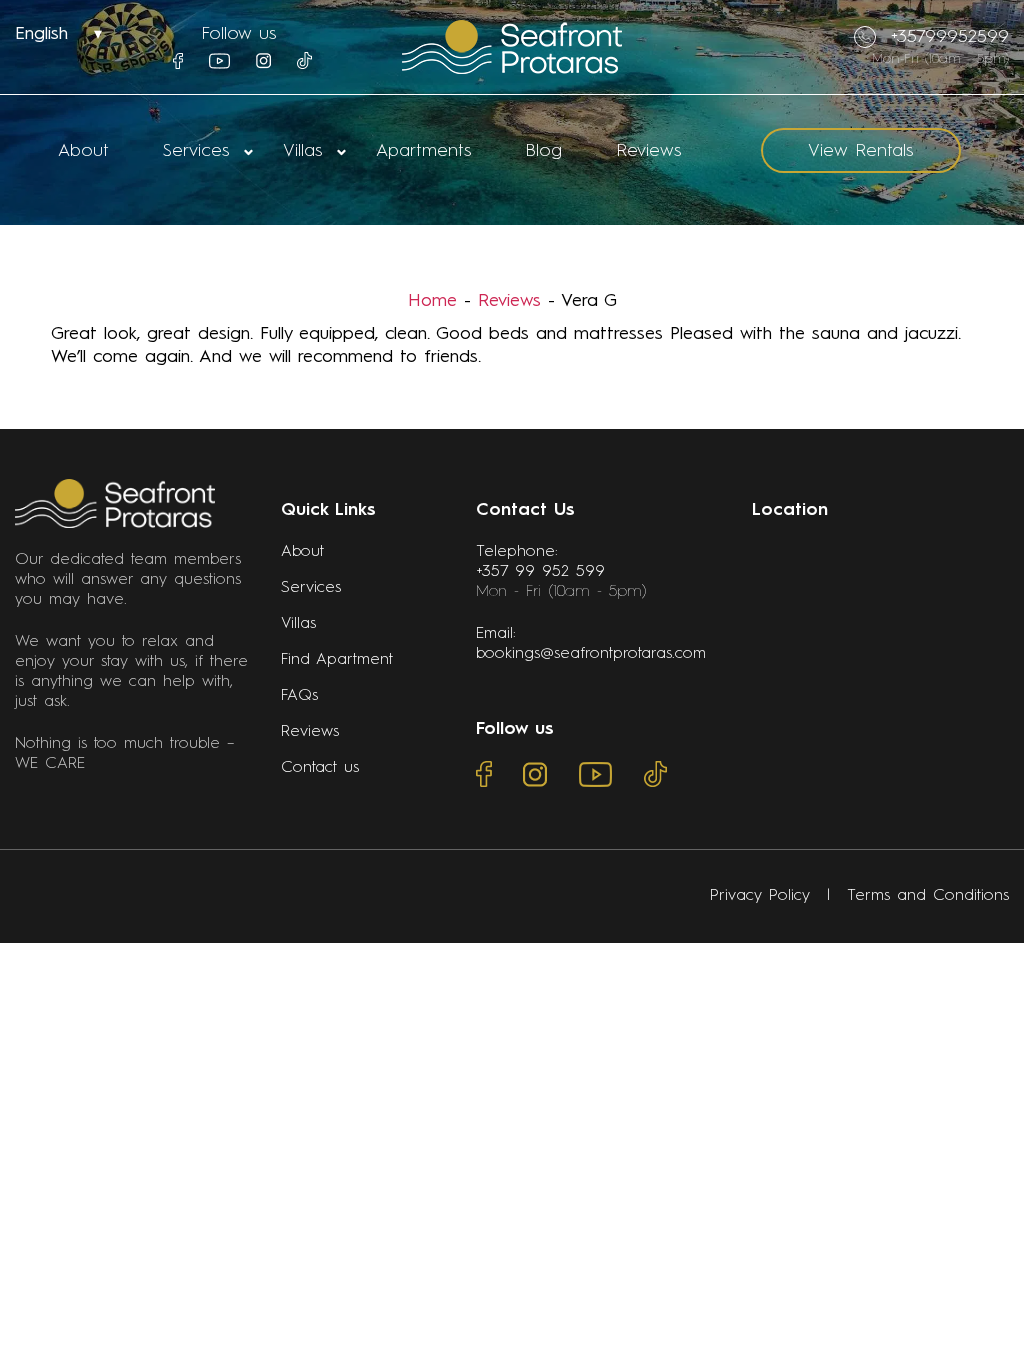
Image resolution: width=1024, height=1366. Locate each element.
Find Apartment (337, 660)
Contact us (320, 768)
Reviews (648, 151)
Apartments (423, 151)
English (41, 34)
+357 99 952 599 (540, 572)
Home (432, 301)
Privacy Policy (760, 896)
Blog (543, 151)
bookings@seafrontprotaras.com (591, 654)
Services (196, 151)
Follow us (238, 34)
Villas (302, 151)
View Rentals (860, 151)
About (83, 151)
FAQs (299, 696)
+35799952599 (950, 37)
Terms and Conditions (928, 896)
